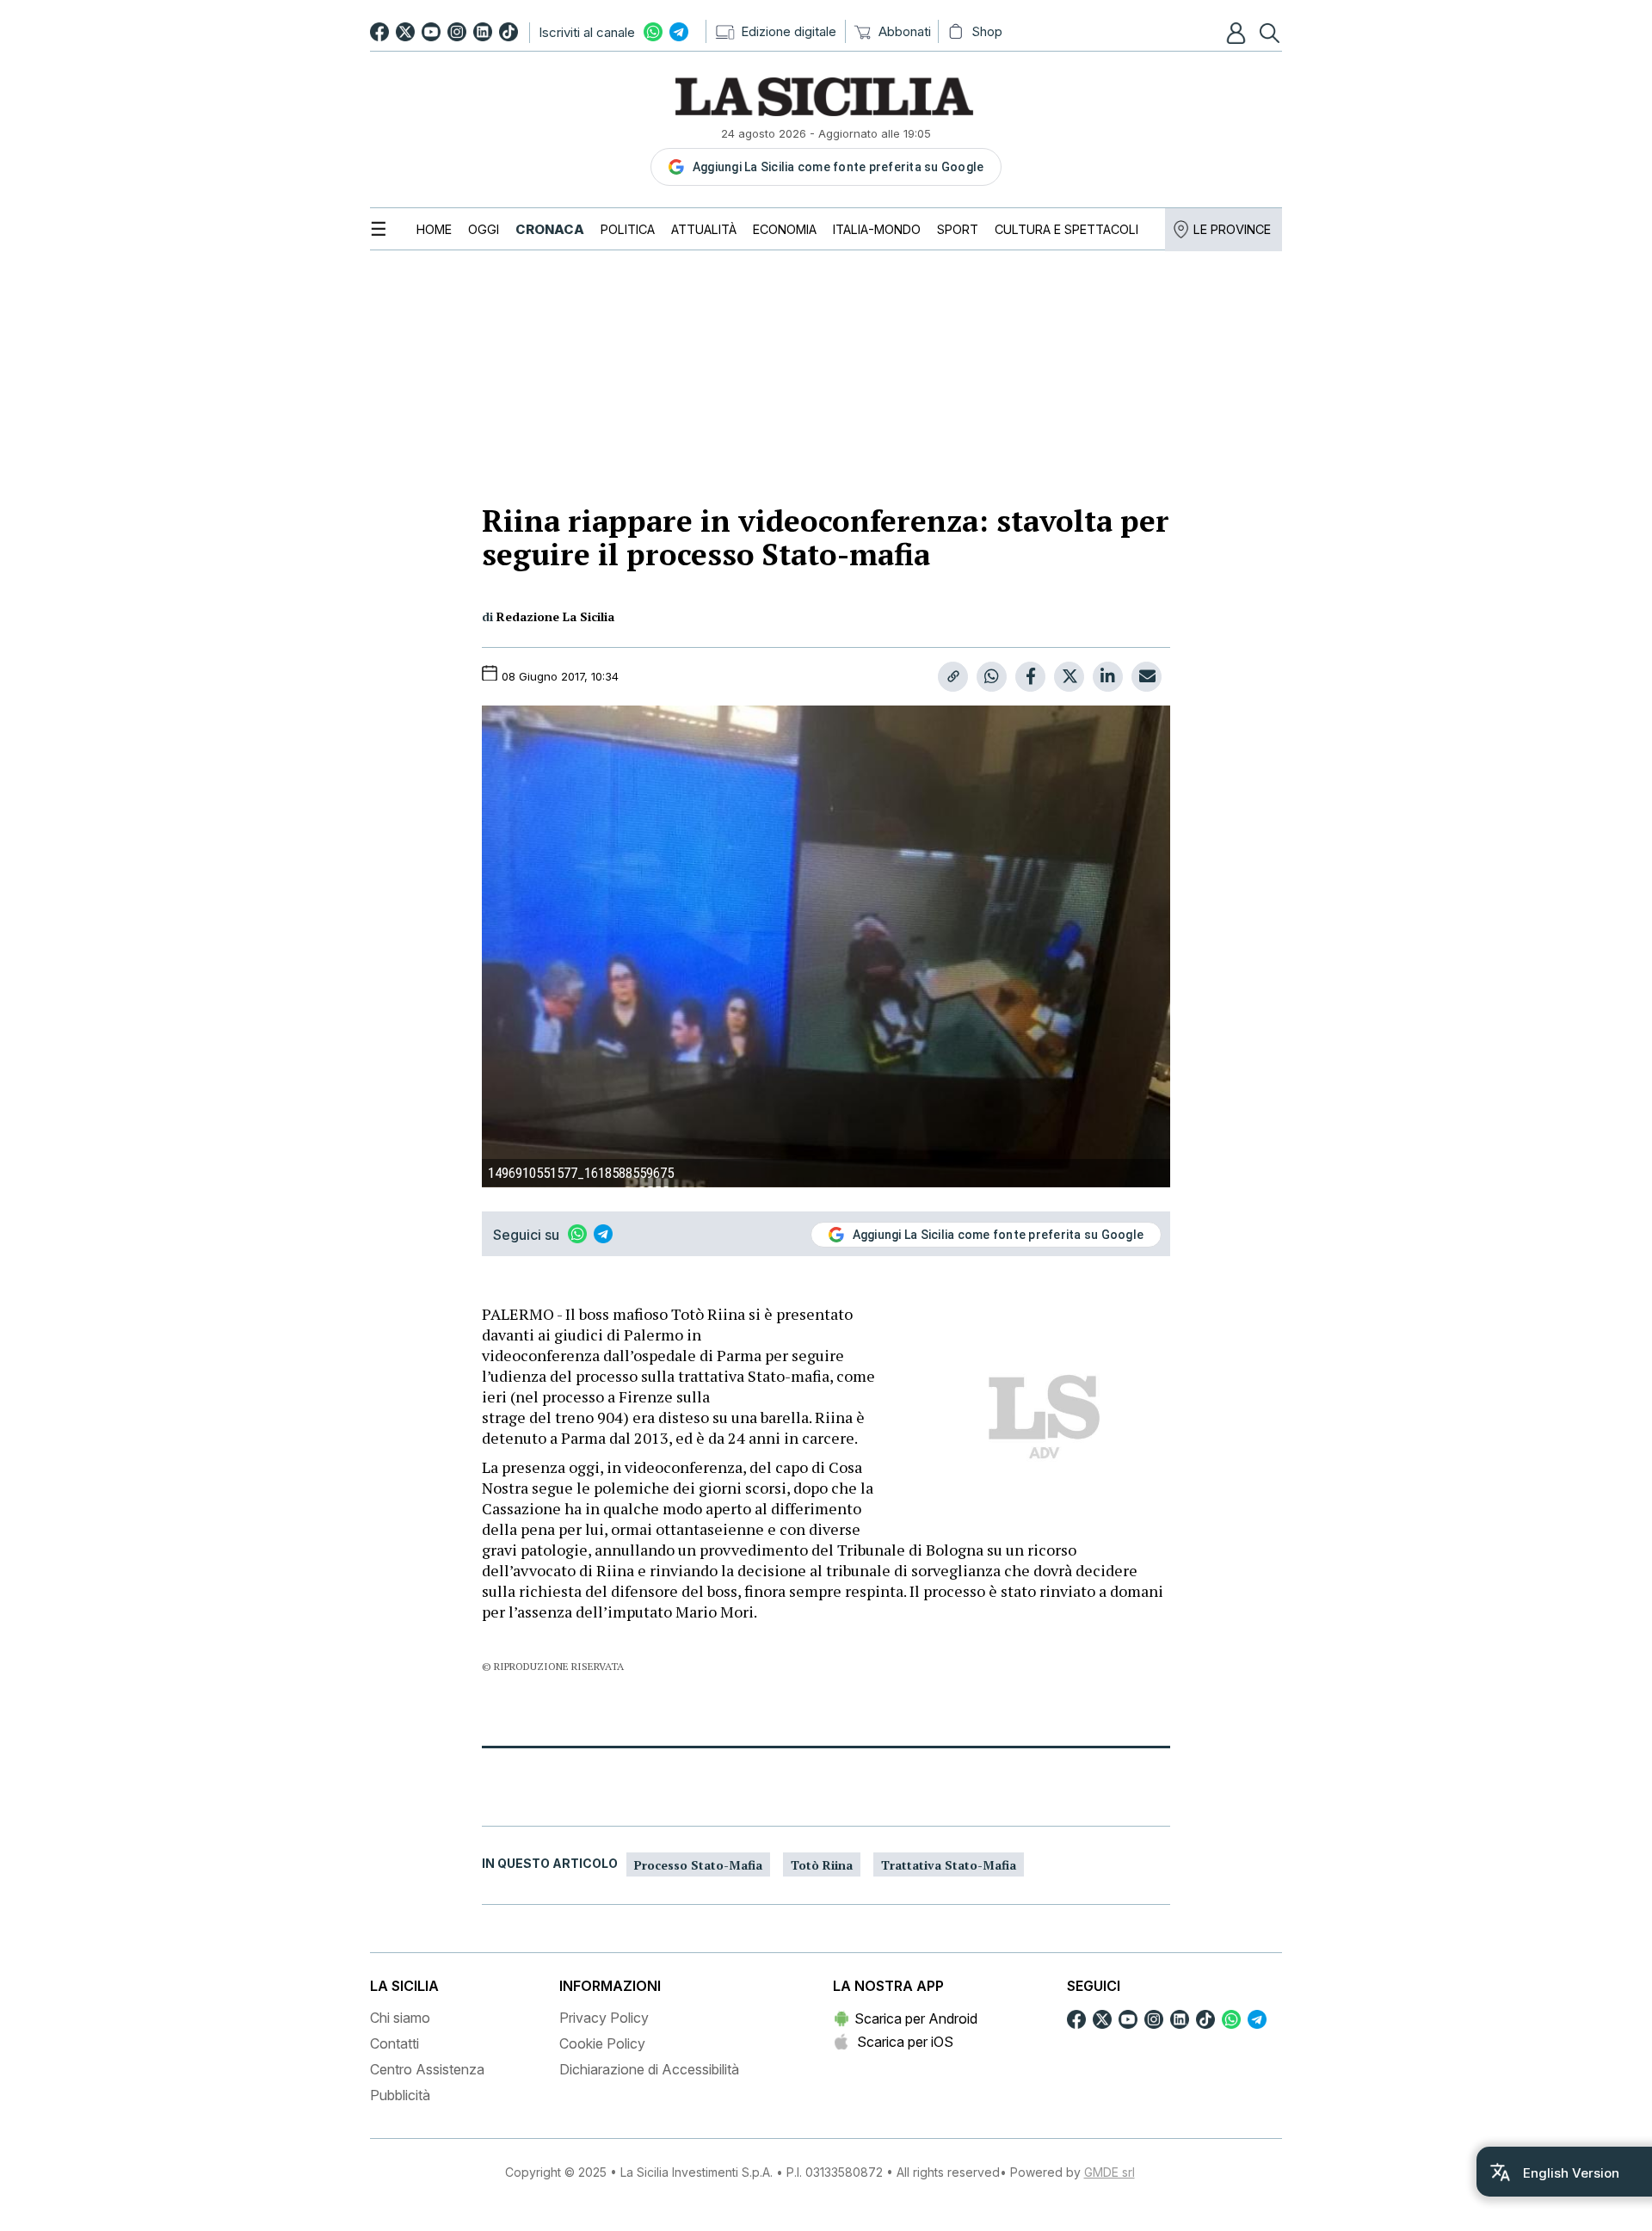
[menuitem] (434, 229)
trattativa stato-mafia (949, 1865)
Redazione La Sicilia (555, 616)
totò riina (822, 1865)
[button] (1238, 33)
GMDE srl (1110, 2172)
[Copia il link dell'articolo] (953, 677)
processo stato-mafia (698, 1865)
